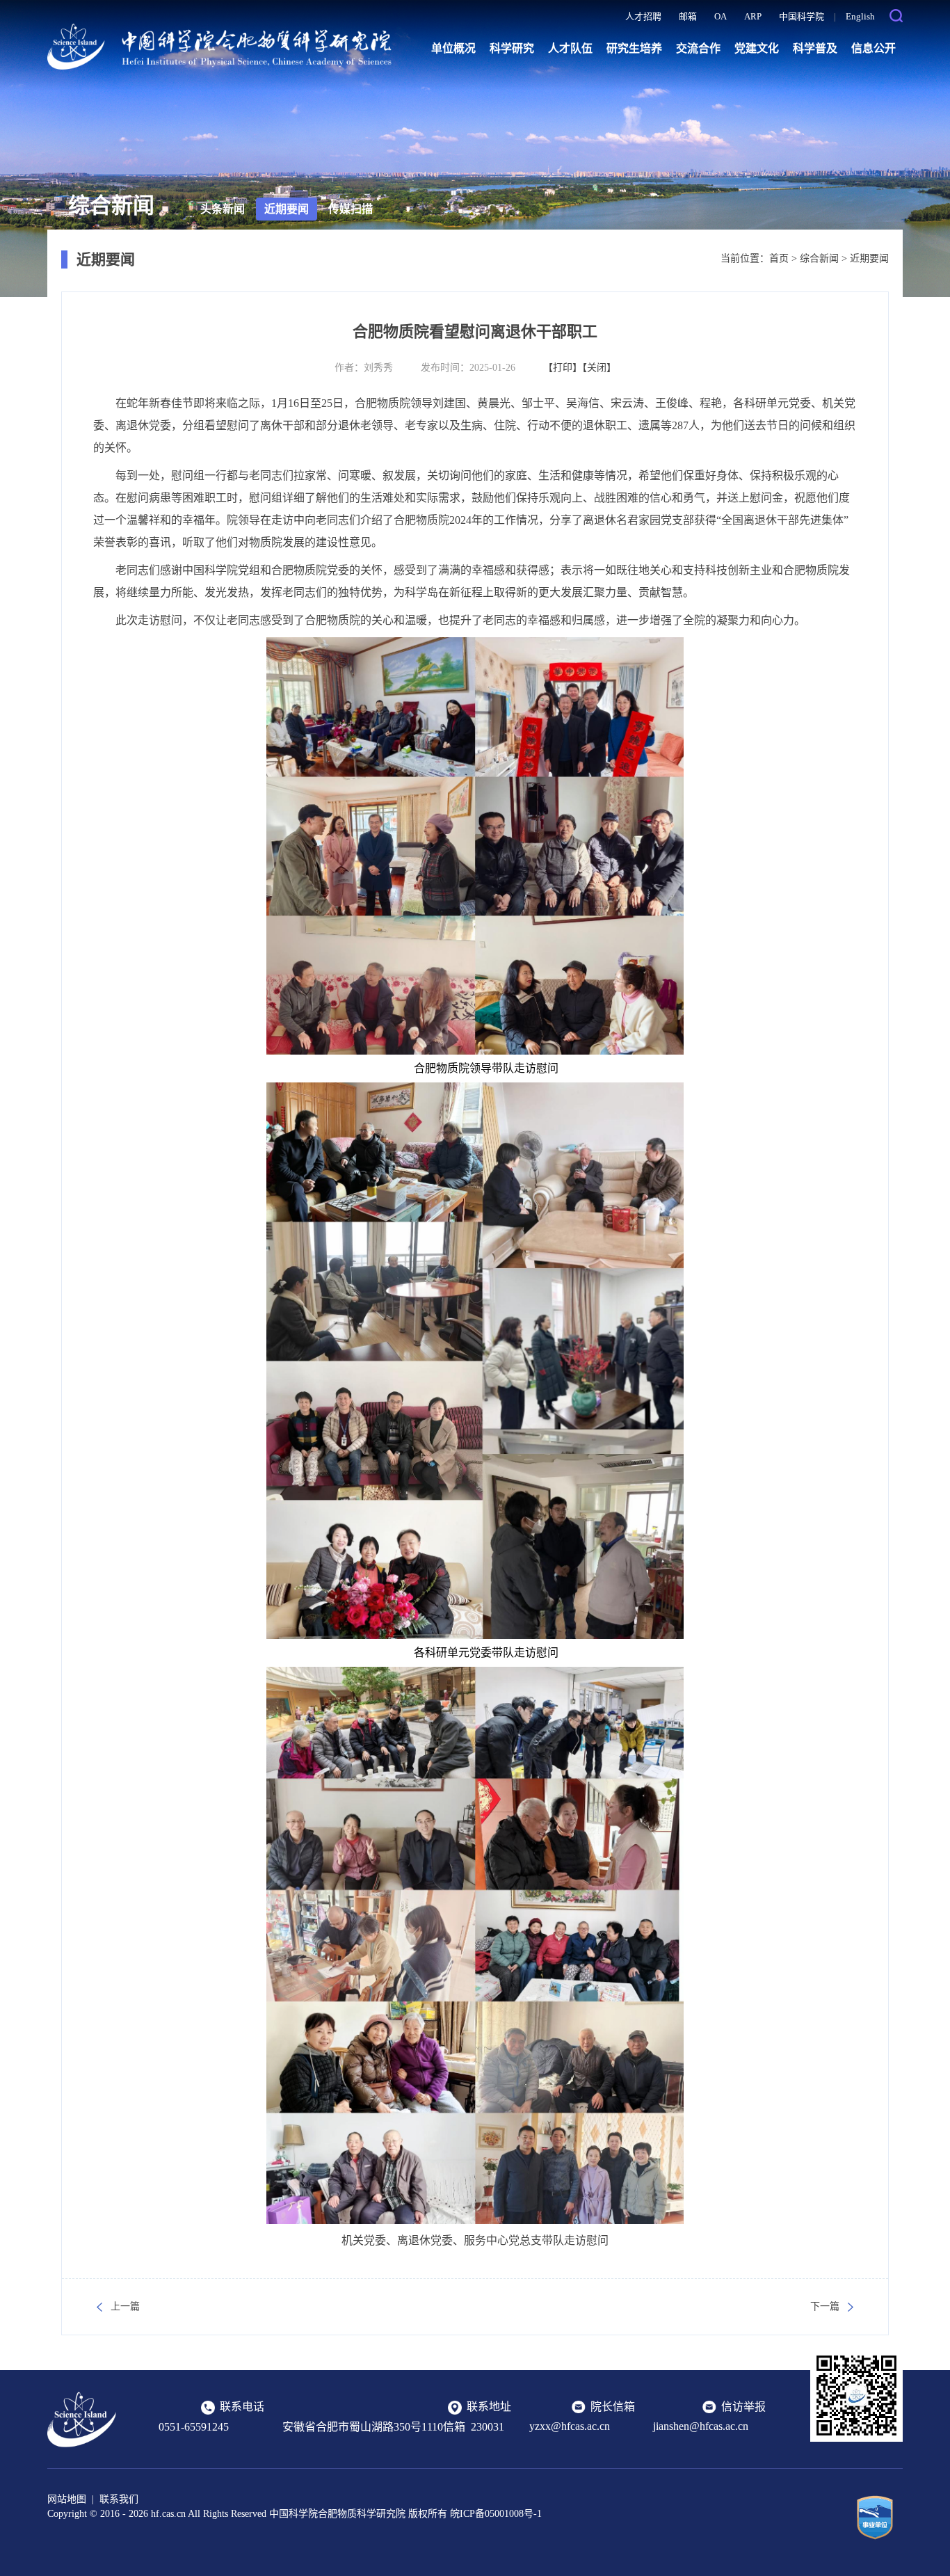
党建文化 (757, 48)
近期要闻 (287, 209)
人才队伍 (570, 48)
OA (720, 16)
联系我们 (119, 2499)
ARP (753, 16)
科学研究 (512, 48)
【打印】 (563, 368)
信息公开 (873, 48)
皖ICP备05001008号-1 (496, 2514)
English (860, 16)
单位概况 (453, 48)
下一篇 (825, 2306)
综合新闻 (819, 258)
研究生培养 (634, 48)
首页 (779, 258)
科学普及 (815, 48)
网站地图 (67, 2499)
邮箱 (688, 16)
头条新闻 (223, 209)
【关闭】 (599, 368)
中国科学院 (802, 16)
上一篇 (125, 2306)
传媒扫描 (351, 209)
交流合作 (698, 48)
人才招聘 (643, 16)
